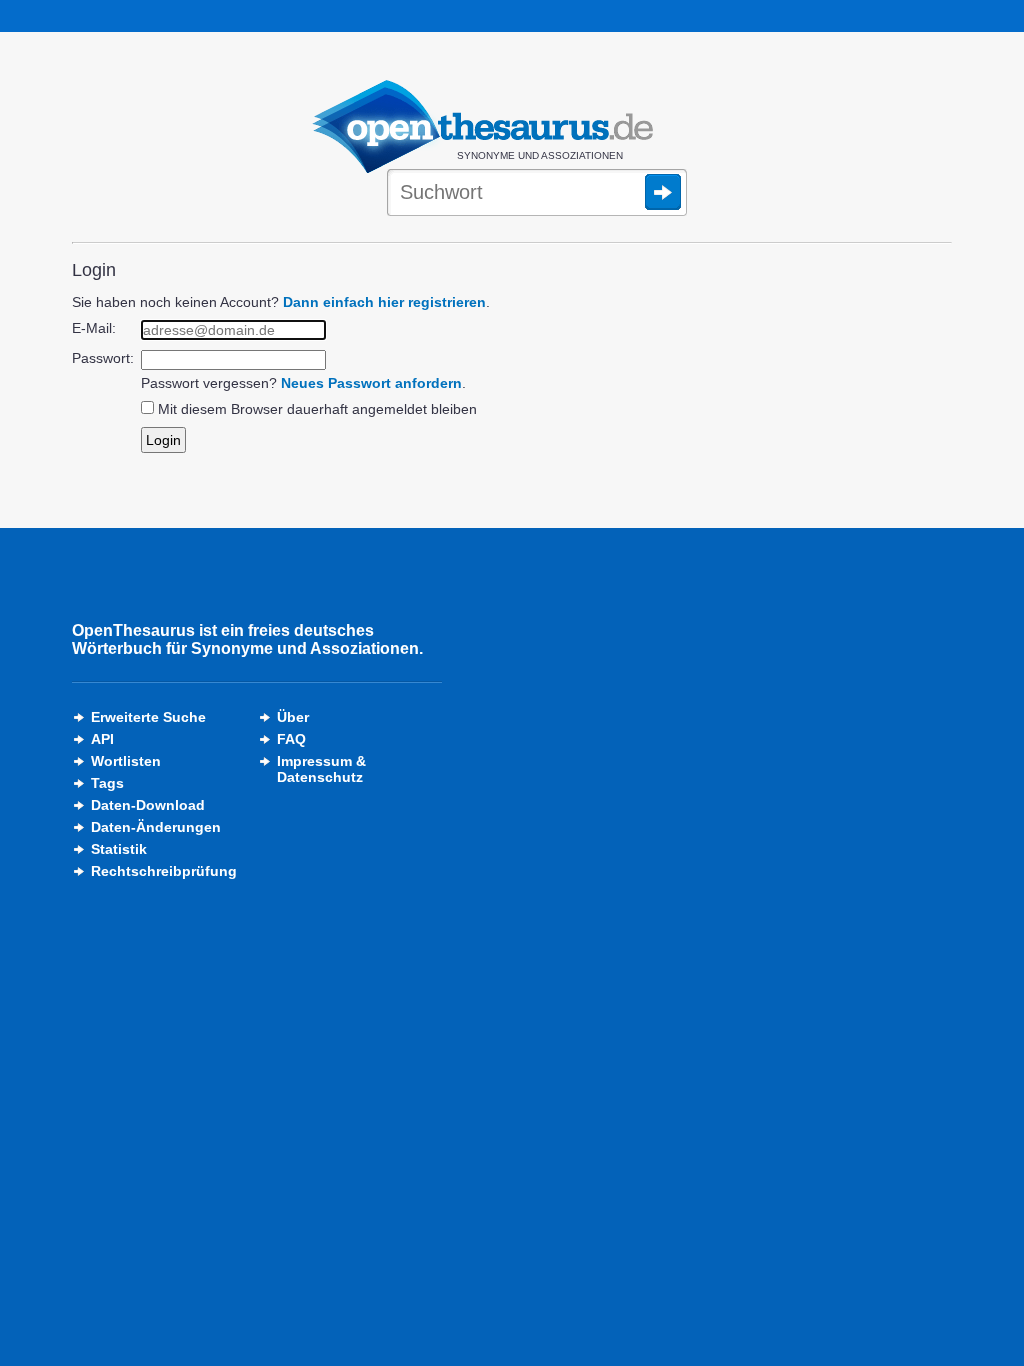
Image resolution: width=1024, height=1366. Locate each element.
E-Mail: (94, 328)
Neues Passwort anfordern (371, 383)
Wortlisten (126, 761)
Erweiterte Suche (148, 717)
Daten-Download (148, 805)
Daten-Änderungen (156, 827)
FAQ (291, 739)
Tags (107, 783)
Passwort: (103, 358)
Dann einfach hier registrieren (384, 302)
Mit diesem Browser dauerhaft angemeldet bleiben (317, 409)
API (102, 739)
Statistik (119, 849)
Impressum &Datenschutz (321, 769)
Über (293, 717)
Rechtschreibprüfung (164, 871)
